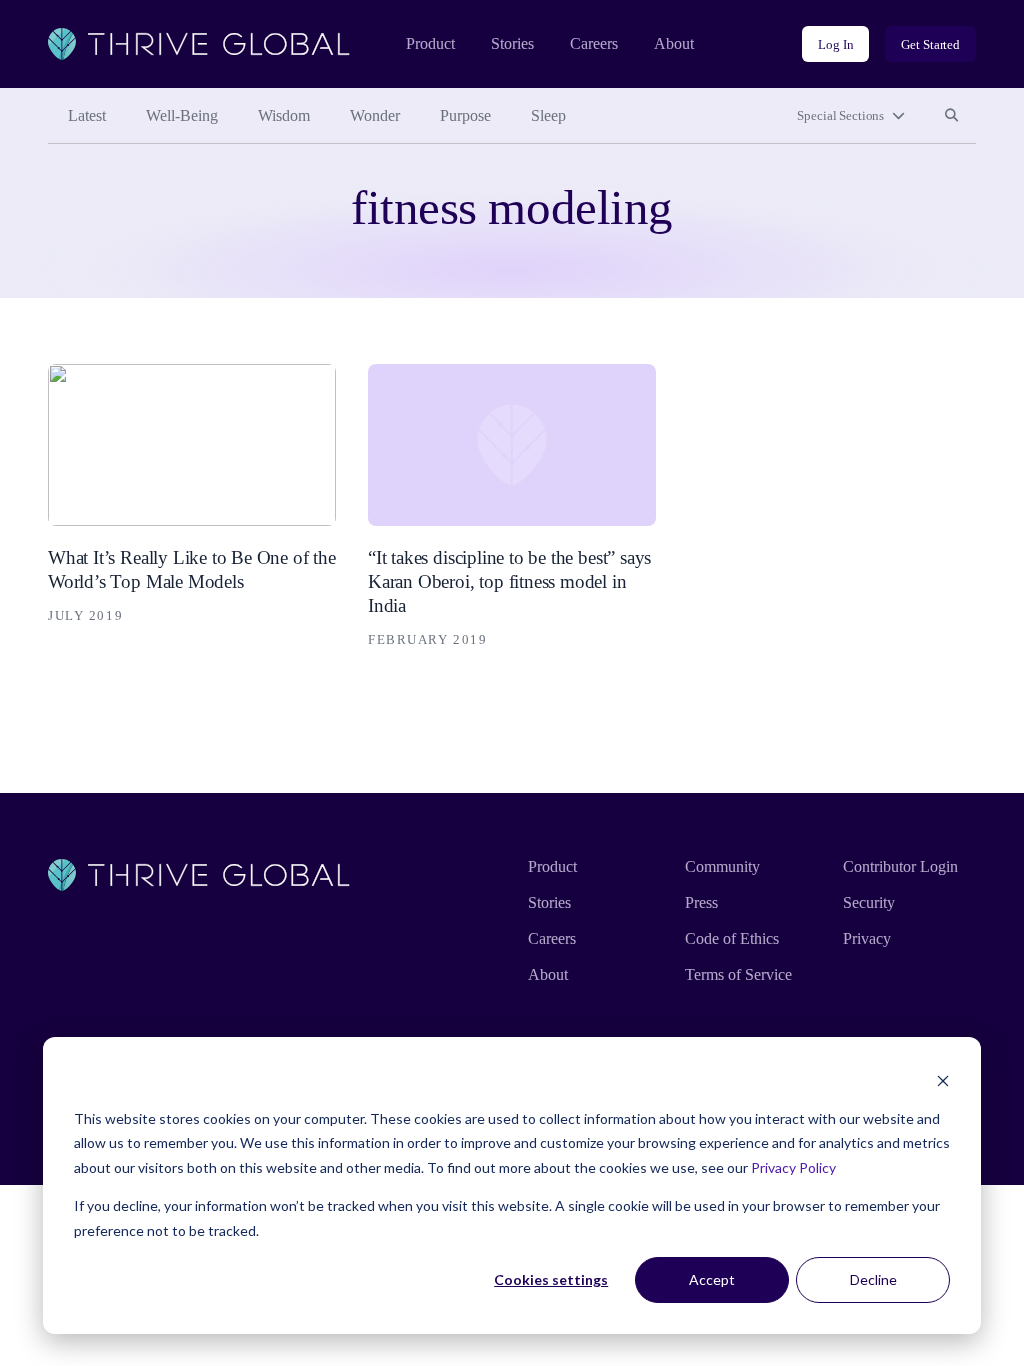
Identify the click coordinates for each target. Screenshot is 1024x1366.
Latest (87, 115)
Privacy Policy (793, 1167)
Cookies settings (551, 1279)
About (674, 43)
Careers (594, 43)
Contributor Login (900, 866)
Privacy (867, 938)
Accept (712, 1279)
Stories (512, 43)
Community (722, 866)
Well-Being (182, 115)
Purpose (465, 115)
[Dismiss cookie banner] (943, 1080)
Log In (835, 44)
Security (869, 902)
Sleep (548, 115)
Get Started (930, 44)
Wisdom (284, 115)
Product (430, 43)
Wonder (375, 115)
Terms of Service (738, 974)
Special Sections (840, 115)
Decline (873, 1279)
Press (701, 902)
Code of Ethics (732, 938)
